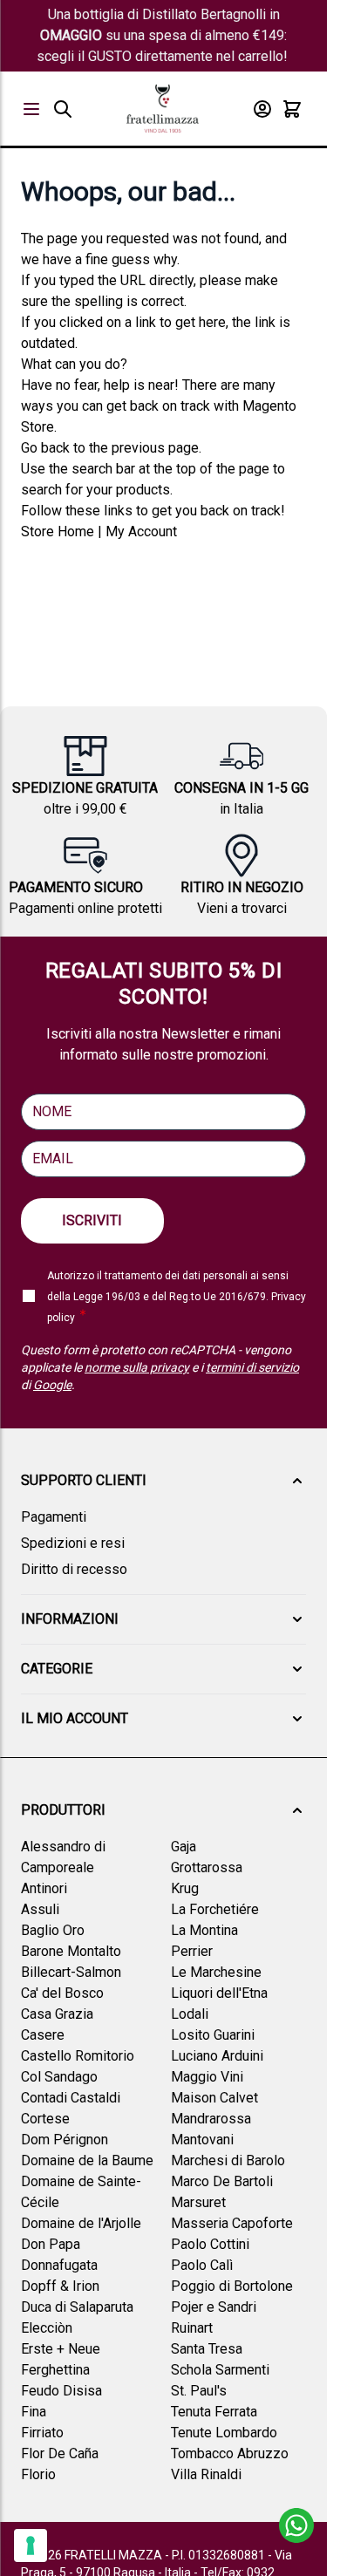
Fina (34, 2412)
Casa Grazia (57, 2014)
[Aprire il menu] (31, 109)
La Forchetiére (215, 1909)
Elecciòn (47, 2328)
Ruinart (192, 2328)
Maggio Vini (207, 2077)
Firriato (42, 2433)
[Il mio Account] (262, 109)
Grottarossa (207, 1867)
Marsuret (198, 2202)
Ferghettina (55, 2370)
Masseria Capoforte (232, 2223)
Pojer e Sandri (214, 2307)
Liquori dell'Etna (219, 1993)
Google (52, 1385)
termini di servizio (252, 1367)
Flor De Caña (60, 2453)
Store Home (58, 532)
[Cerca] (63, 109)
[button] (163, 1481)
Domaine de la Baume (87, 2160)
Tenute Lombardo (224, 2433)
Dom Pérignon (65, 2140)
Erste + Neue (61, 2349)
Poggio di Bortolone (232, 2286)
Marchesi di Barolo (228, 2160)
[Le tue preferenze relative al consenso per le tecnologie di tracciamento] (31, 2545)
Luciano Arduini (217, 2056)
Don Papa (51, 2244)
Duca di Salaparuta (77, 2307)
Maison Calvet (214, 2098)
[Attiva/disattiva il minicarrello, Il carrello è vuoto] (292, 109)
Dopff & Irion (60, 2286)
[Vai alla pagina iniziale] (163, 109)
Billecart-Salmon (71, 1972)
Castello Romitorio (78, 2056)
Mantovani (202, 2140)
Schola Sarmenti (220, 2370)
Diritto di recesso (74, 1569)
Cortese (45, 2119)
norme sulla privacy (137, 1367)
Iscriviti (92, 1220)
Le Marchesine (216, 1972)
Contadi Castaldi (71, 2098)
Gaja (184, 1847)
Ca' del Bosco (62, 1993)
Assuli (40, 1909)
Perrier (192, 1951)
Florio (38, 2474)
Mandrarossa (211, 2119)
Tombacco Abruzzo (230, 2453)
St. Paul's (199, 2391)
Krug (185, 1888)
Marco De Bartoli (222, 2181)
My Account (141, 532)
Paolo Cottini (210, 2244)
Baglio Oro (53, 1930)
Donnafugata (59, 2265)
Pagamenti (54, 1517)
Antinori (44, 1888)
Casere (43, 2035)
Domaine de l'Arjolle (81, 2223)
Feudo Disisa (61, 2391)
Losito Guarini (213, 2035)
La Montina (204, 1930)
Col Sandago (59, 2077)
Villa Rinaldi (206, 2474)
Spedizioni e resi (73, 1543)
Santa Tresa (207, 2349)
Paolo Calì (202, 2265)
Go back (45, 448)
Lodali (190, 2014)
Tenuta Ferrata (214, 2412)
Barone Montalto (71, 1951)
